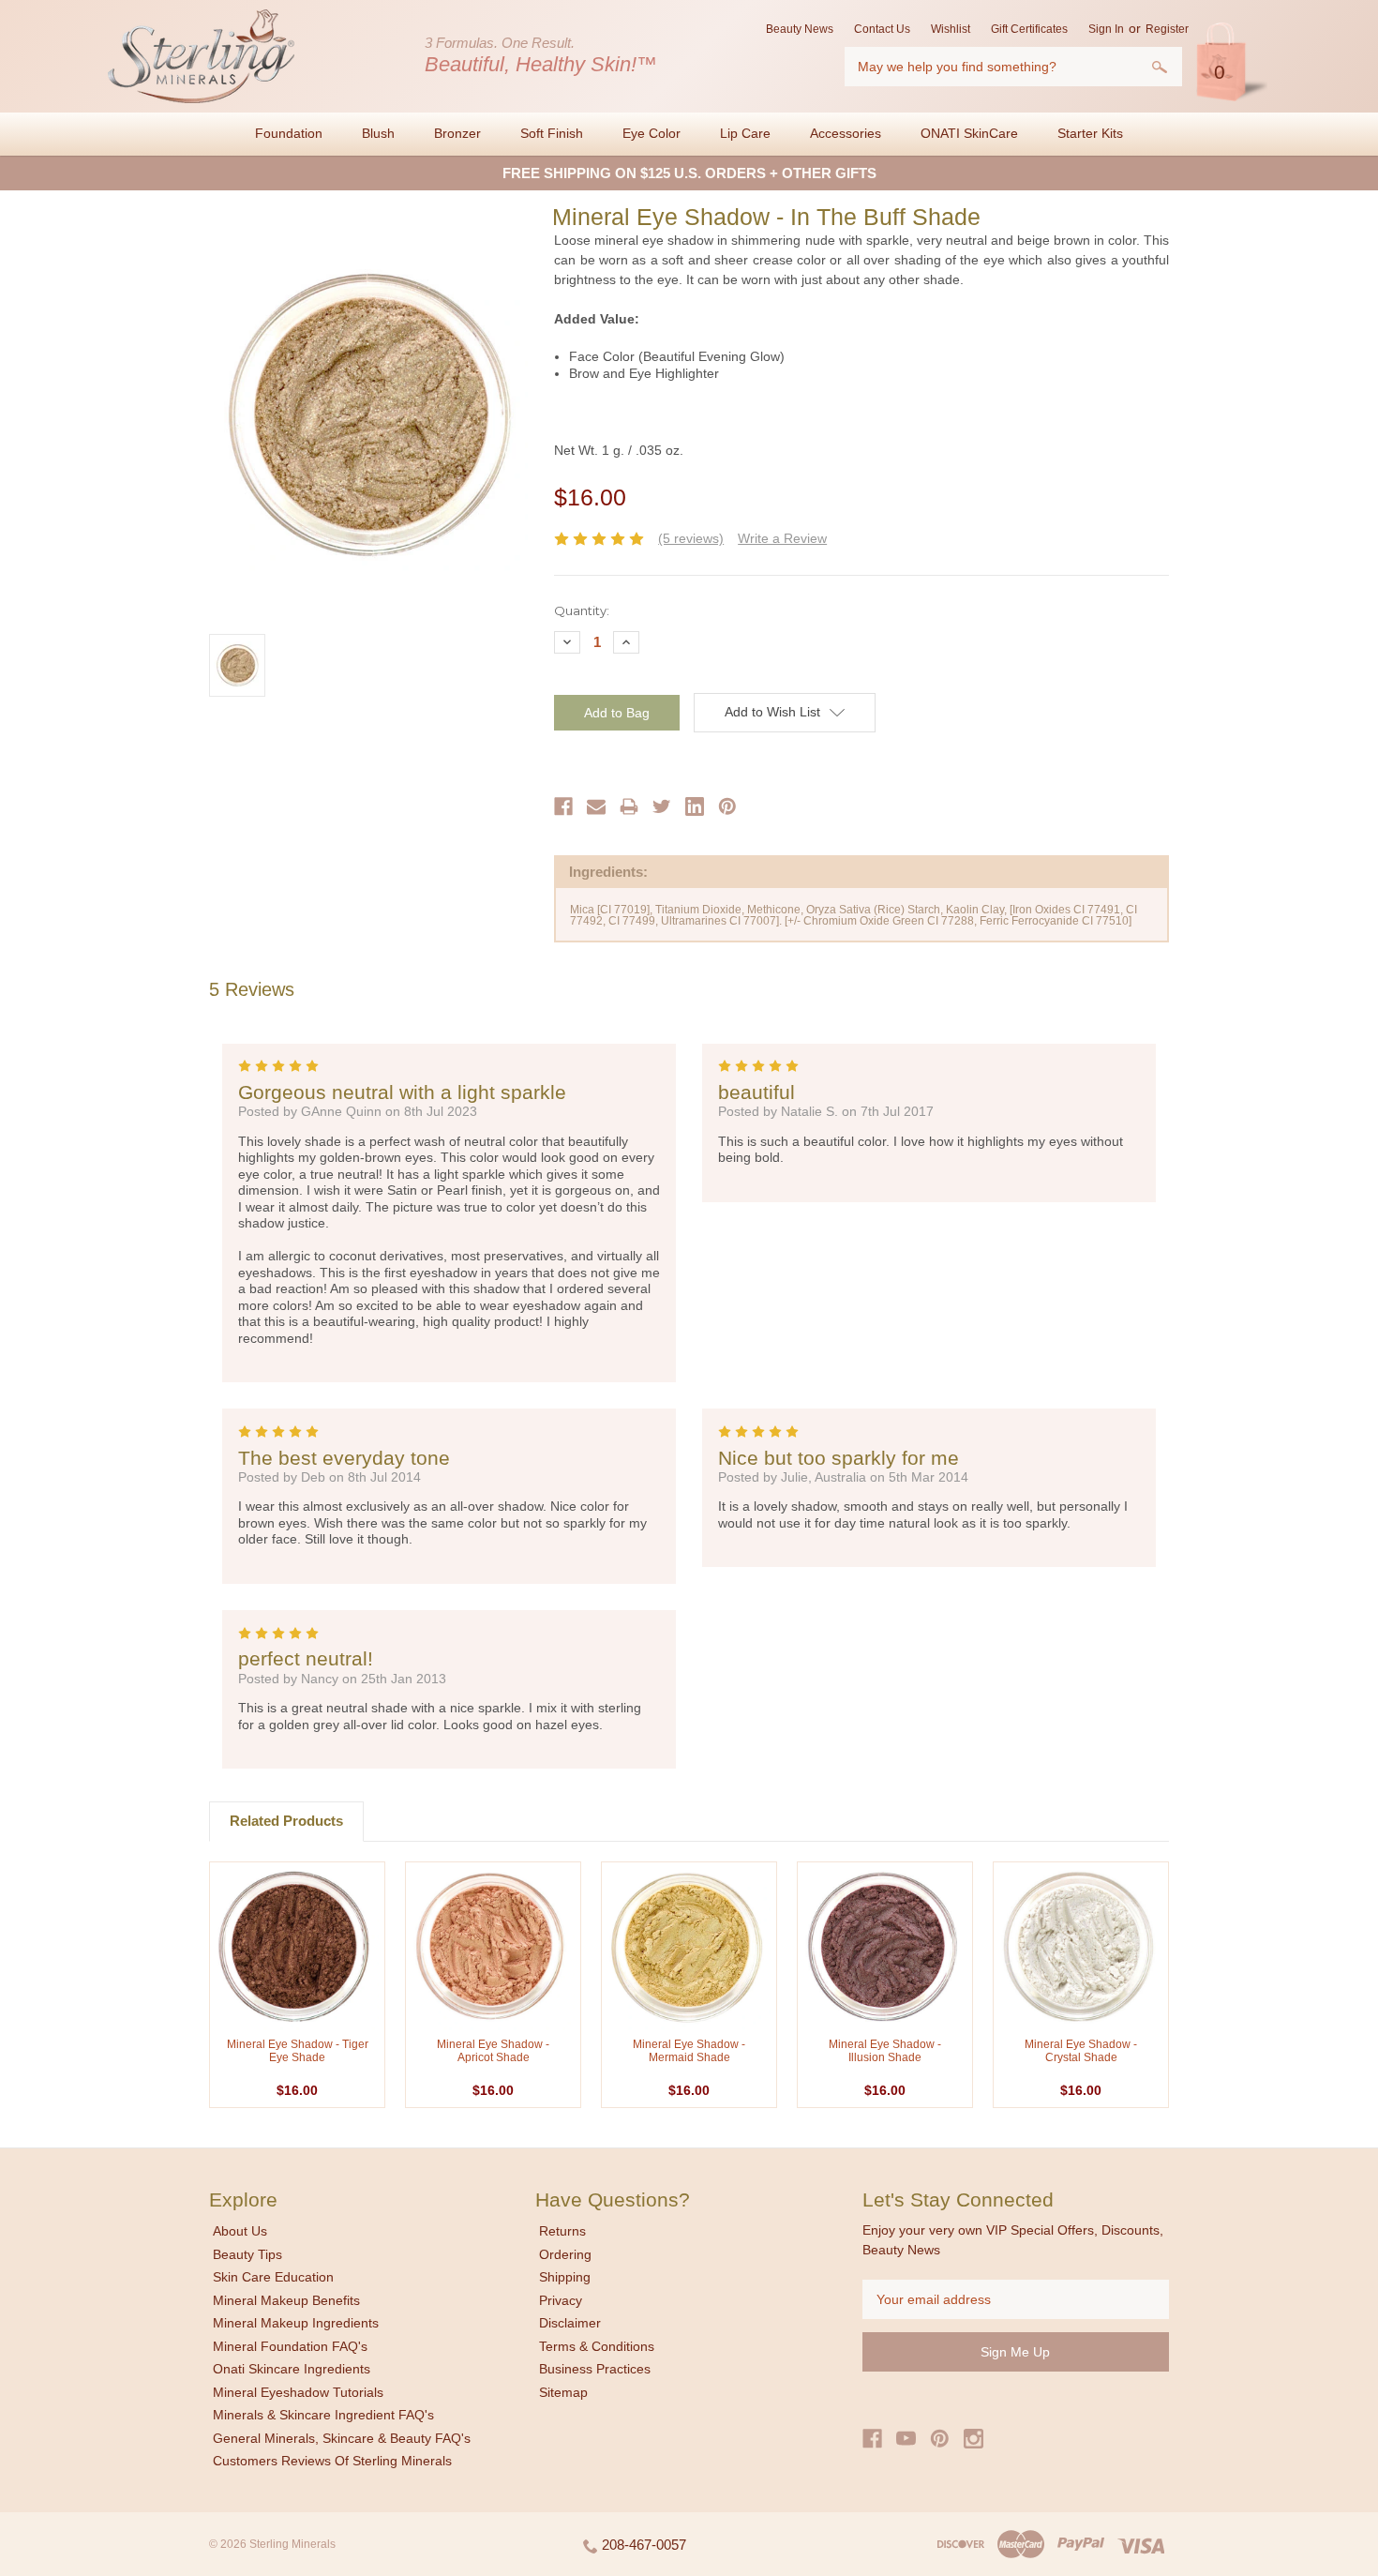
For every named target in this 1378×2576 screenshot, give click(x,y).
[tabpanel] (298, 1985)
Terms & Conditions (597, 2346)
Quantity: (582, 610)
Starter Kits (1090, 133)
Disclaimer (570, 2323)
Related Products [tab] (286, 1821)
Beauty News (800, 29)
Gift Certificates (1029, 29)
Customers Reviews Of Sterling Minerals (332, 2461)
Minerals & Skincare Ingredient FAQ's (323, 2415)
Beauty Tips (247, 2254)
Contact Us (882, 29)
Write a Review (782, 538)
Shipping (565, 2277)
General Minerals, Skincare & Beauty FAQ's (342, 2438)
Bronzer (457, 133)
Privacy (561, 2300)
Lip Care (745, 133)
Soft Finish (552, 133)
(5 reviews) (691, 538)
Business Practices (595, 2369)
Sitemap (563, 2392)
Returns (562, 2231)
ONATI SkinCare (969, 133)
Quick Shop (297, 1946)
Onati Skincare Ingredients (292, 2369)
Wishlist (951, 29)
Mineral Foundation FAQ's (290, 2346)
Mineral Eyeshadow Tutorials (298, 2392)
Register (1167, 29)
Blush (378, 133)
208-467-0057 (642, 2545)
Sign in (1106, 29)
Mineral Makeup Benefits (286, 2300)
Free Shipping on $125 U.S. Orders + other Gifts (689, 173)
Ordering (565, 2254)
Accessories (846, 133)
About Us (240, 2231)
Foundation (289, 133)
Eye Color (652, 133)
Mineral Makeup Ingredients (296, 2323)
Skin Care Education (273, 2277)
